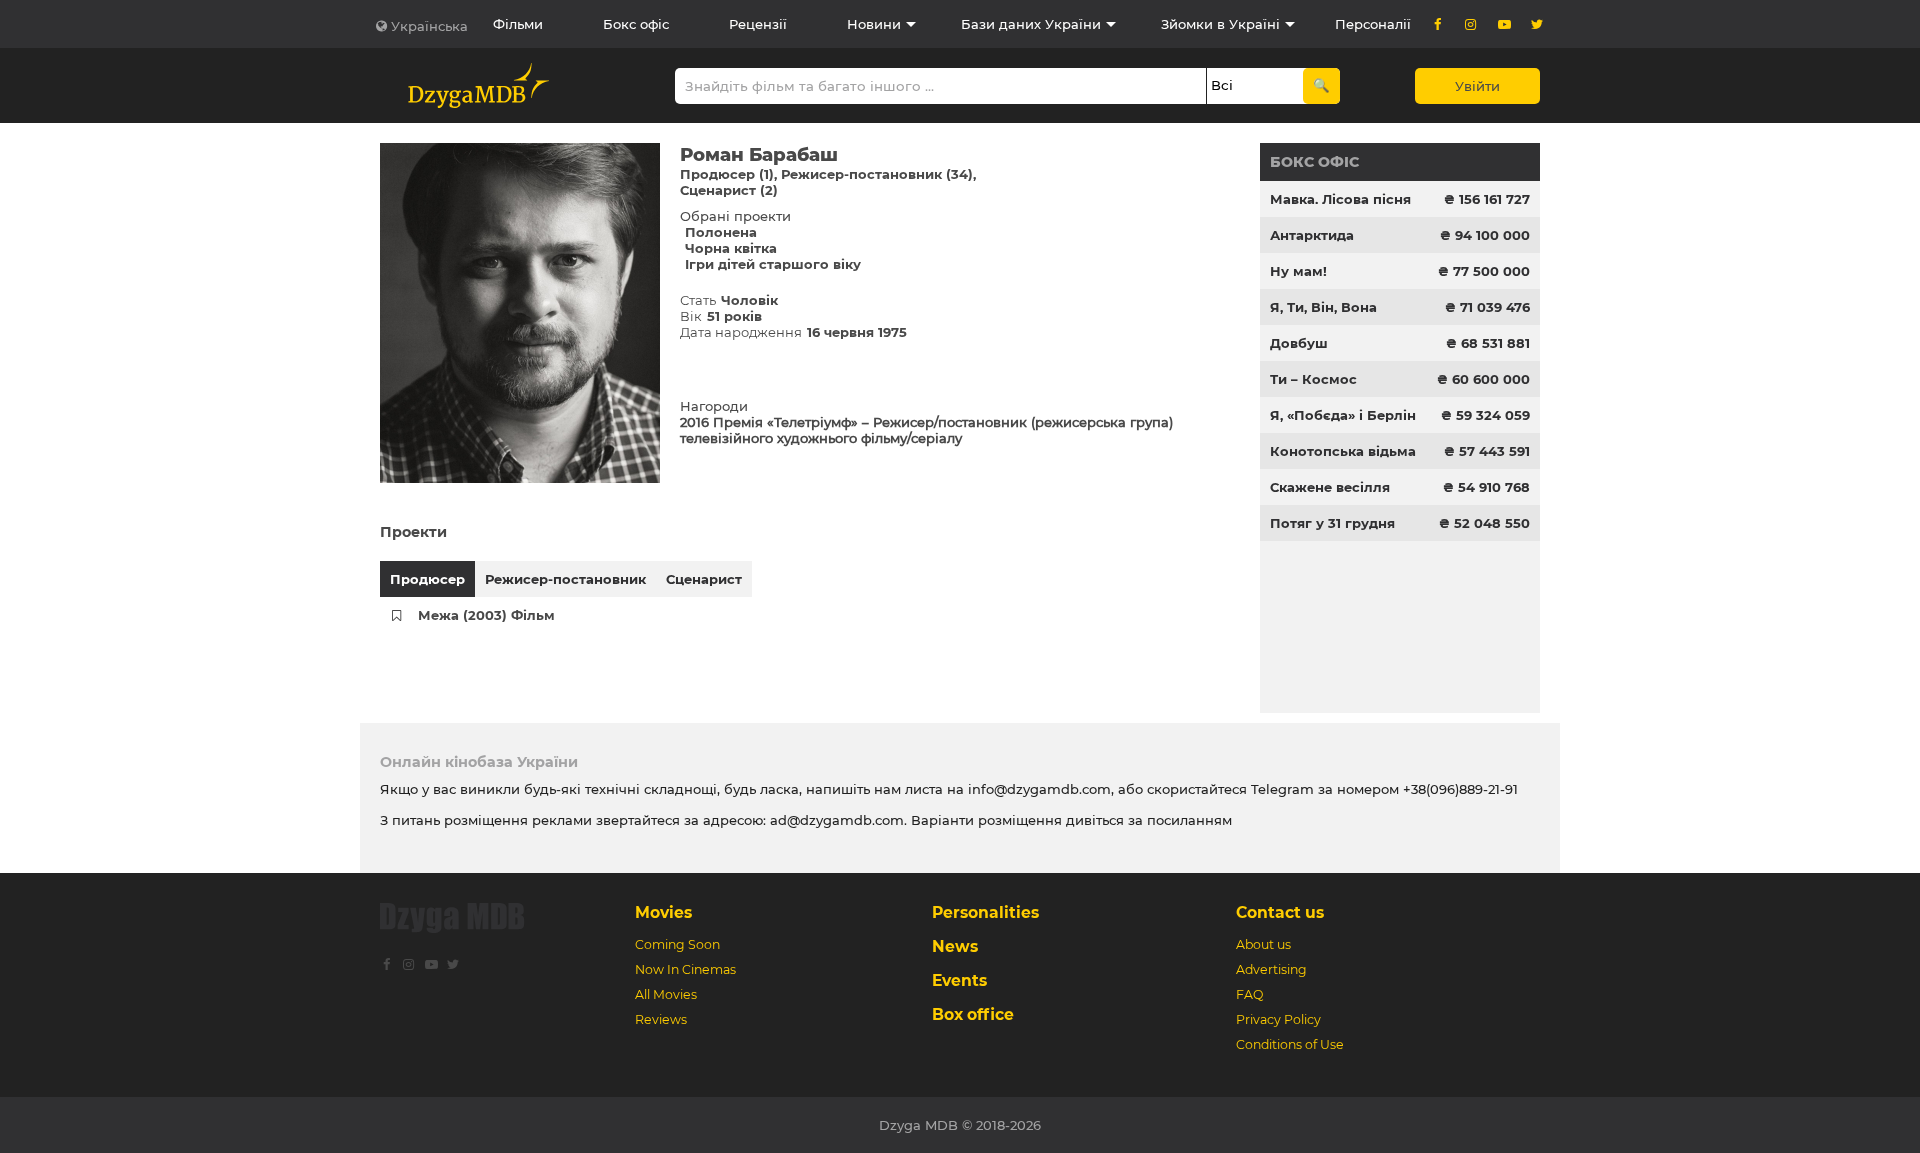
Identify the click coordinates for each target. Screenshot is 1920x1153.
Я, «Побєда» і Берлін (1343, 415)
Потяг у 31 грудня (1332, 523)
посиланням (1189, 820)
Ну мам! (1298, 271)
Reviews (661, 1019)
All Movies (666, 994)
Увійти (1477, 86)
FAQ (1249, 994)
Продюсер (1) (727, 174)
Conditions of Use (1290, 1044)
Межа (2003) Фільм (486, 615)
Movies (663, 912)
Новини (874, 24)
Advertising (1271, 969)
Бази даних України (1031, 24)
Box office (973, 1014)
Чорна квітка (731, 248)
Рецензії (758, 24)
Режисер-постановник (565, 579)
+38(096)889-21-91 (1460, 789)
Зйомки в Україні (1220, 24)
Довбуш (1299, 343)
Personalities (985, 912)
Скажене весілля (1330, 487)
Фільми (518, 24)
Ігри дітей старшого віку (773, 264)
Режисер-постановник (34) (877, 174)
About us (1263, 944)
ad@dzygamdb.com (837, 820)
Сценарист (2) (729, 190)
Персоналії (1373, 24)
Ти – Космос (1313, 379)
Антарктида (1312, 235)
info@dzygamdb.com (1037, 789)
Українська (429, 26)
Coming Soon (677, 944)
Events (959, 980)
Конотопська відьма (1343, 451)
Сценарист (704, 579)
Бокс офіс (636, 24)
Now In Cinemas (685, 969)
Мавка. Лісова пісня (1340, 199)
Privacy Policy (1278, 1019)
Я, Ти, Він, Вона (1323, 307)
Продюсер (427, 579)
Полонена (721, 232)
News (955, 946)
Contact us (1280, 912)
